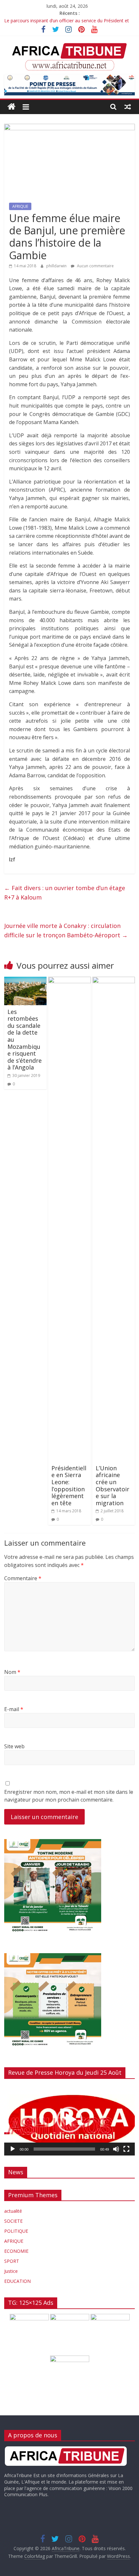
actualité (13, 2211)
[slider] (64, 2149)
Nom (12, 1672)
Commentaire (23, 1578)
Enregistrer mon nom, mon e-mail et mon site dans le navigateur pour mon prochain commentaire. (69, 1796)
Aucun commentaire (95, 266)
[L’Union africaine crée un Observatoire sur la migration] (114, 981)
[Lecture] (13, 2149)
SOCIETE (13, 2221)
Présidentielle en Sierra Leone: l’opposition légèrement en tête (69, 1485)
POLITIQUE (16, 2231)
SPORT (12, 2261)
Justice (11, 2271)
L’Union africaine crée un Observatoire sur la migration (112, 1485)
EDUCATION (17, 2281)
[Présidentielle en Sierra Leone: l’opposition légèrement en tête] (69, 981)
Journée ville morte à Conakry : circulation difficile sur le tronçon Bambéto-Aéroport (66, 930)
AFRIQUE (20, 206)
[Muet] (116, 2149)
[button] (69, 2120)
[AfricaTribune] (11, 107)
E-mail (14, 1709)
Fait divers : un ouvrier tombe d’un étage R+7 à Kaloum (65, 893)
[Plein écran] (126, 2149)
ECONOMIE (16, 2251)
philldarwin (57, 266)
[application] (69, 2120)
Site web (14, 1746)
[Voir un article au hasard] (128, 107)
